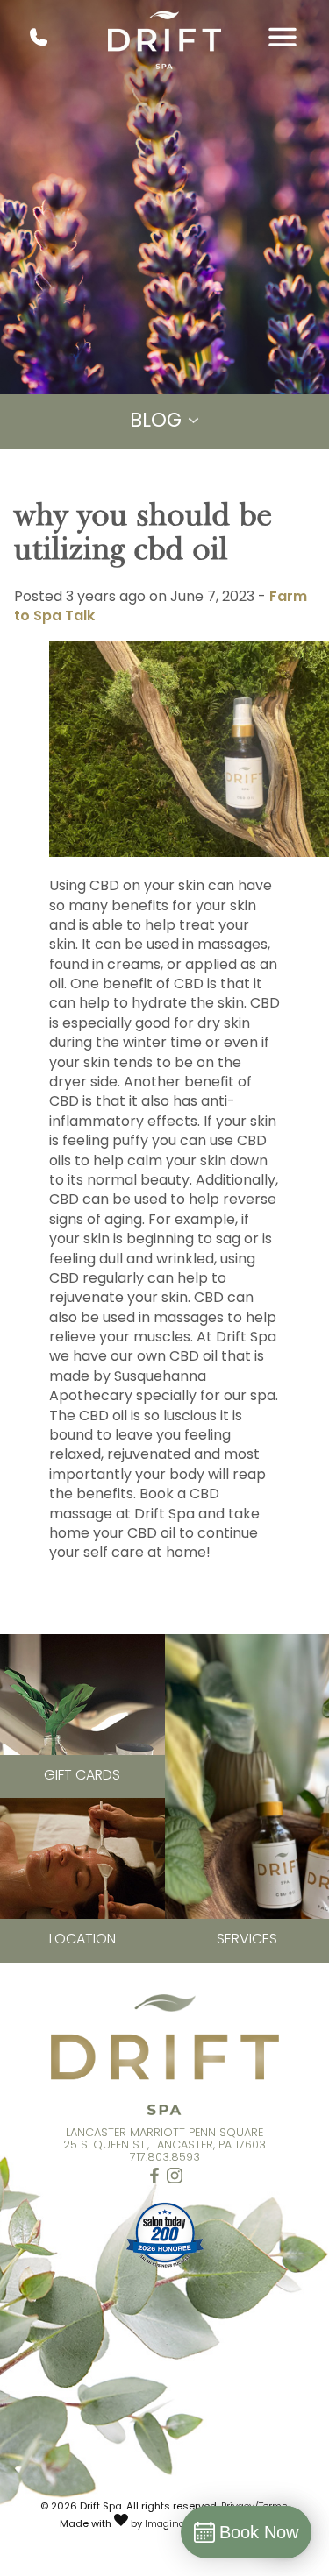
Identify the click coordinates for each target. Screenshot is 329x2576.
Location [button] (82, 1940)
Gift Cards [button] (82, 1776)
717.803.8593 (165, 2158)
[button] (154, 2180)
